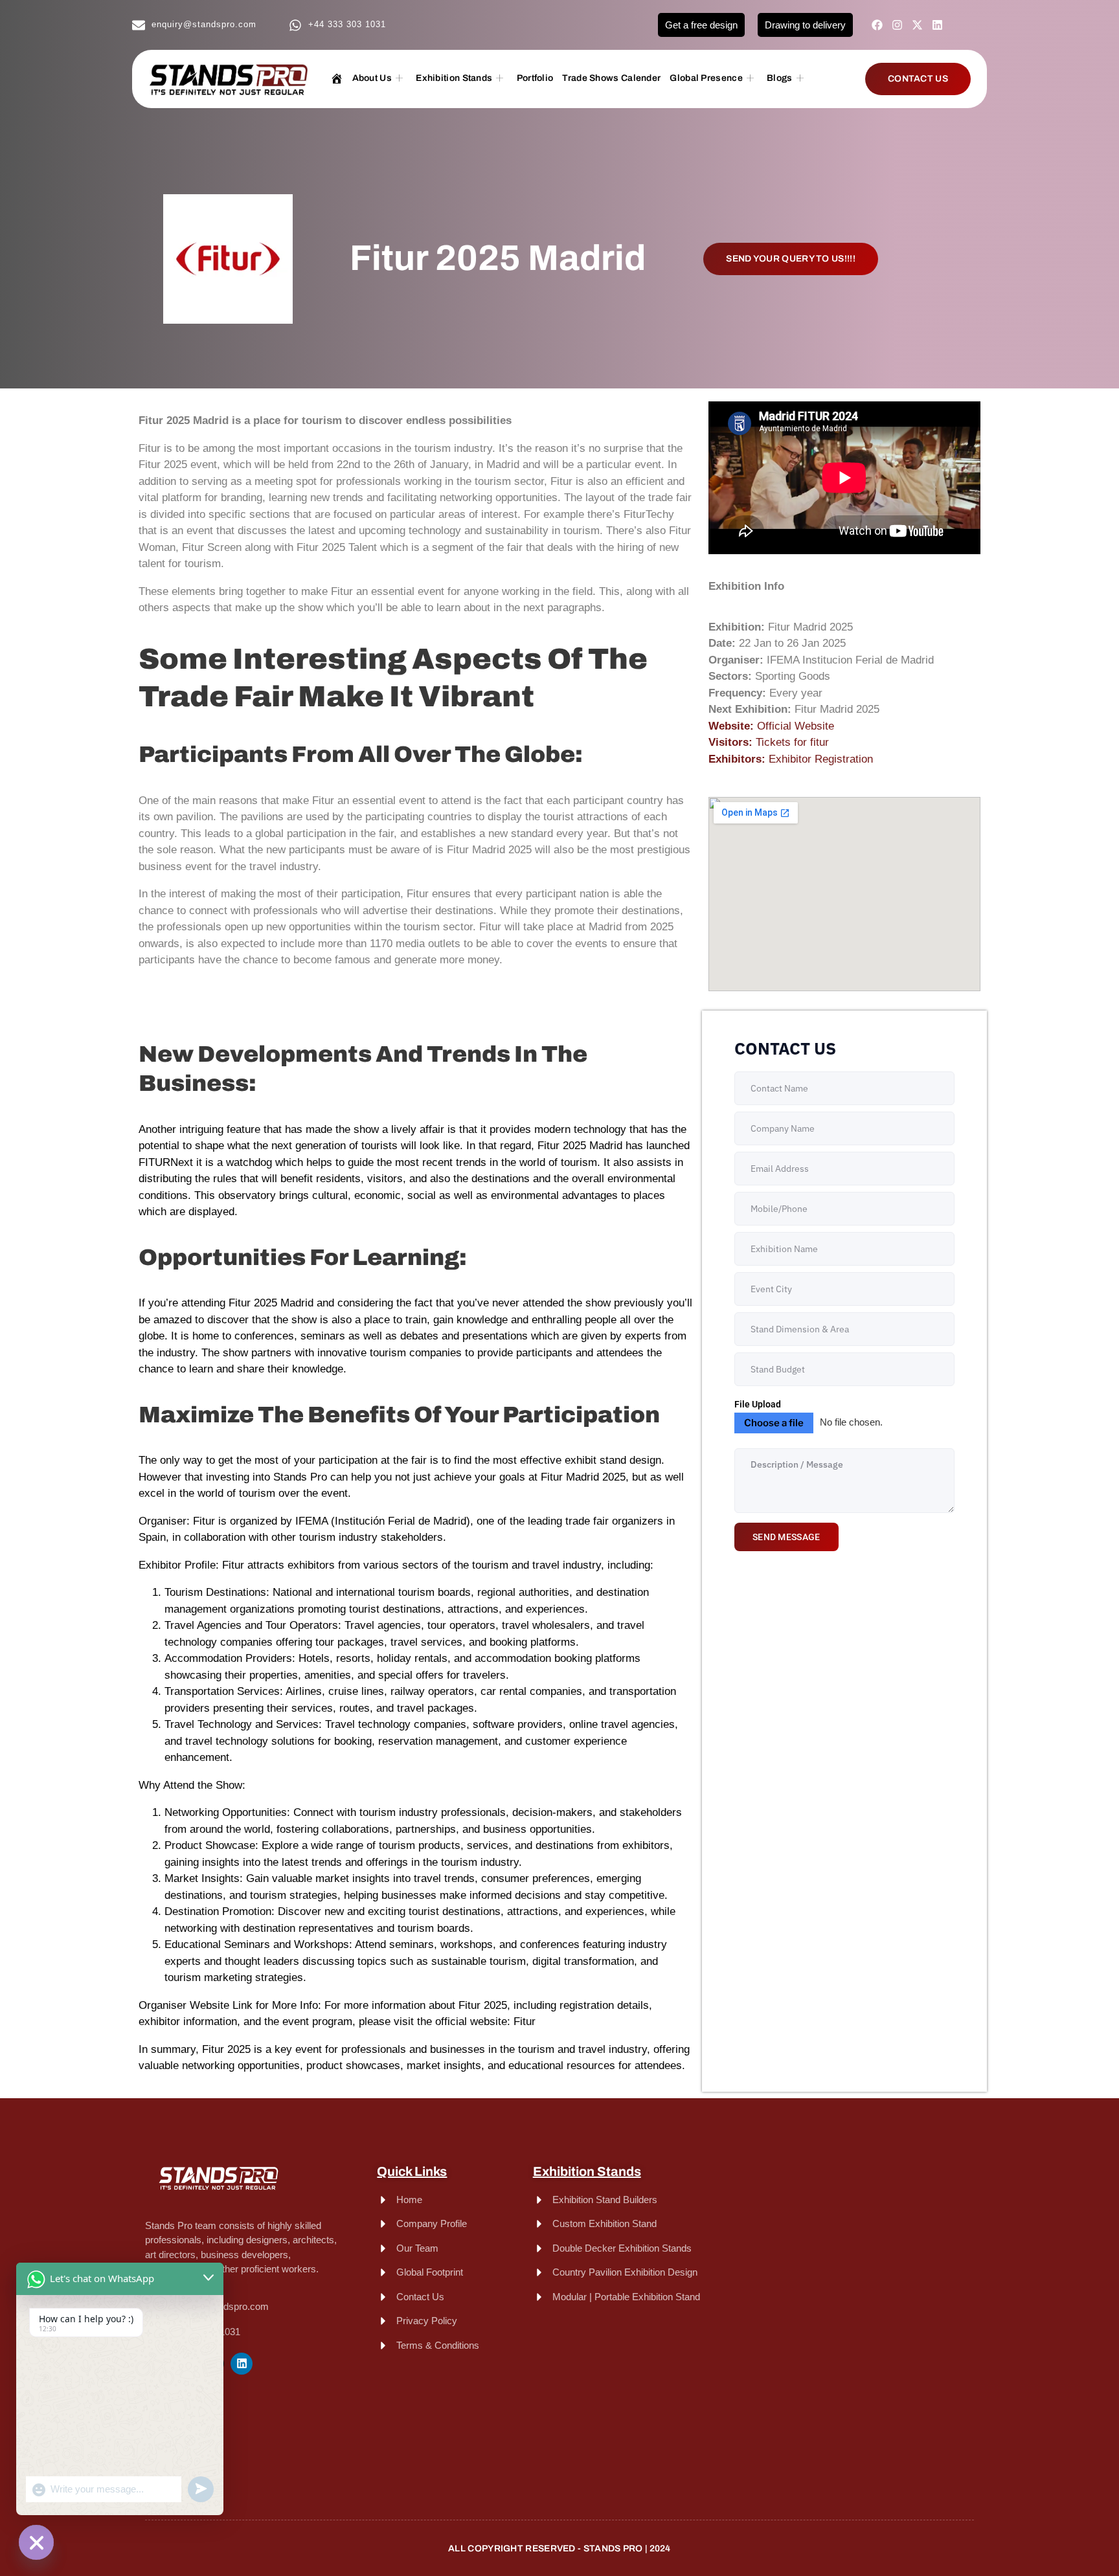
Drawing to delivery (805, 25)
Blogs (780, 78)
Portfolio (535, 78)
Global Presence (706, 78)
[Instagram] (897, 25)
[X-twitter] (917, 25)
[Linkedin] (937, 25)
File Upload (758, 1404)
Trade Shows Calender (611, 78)
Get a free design (701, 25)
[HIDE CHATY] (36, 2542)
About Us (372, 78)
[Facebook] (877, 25)
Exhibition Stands (454, 78)
